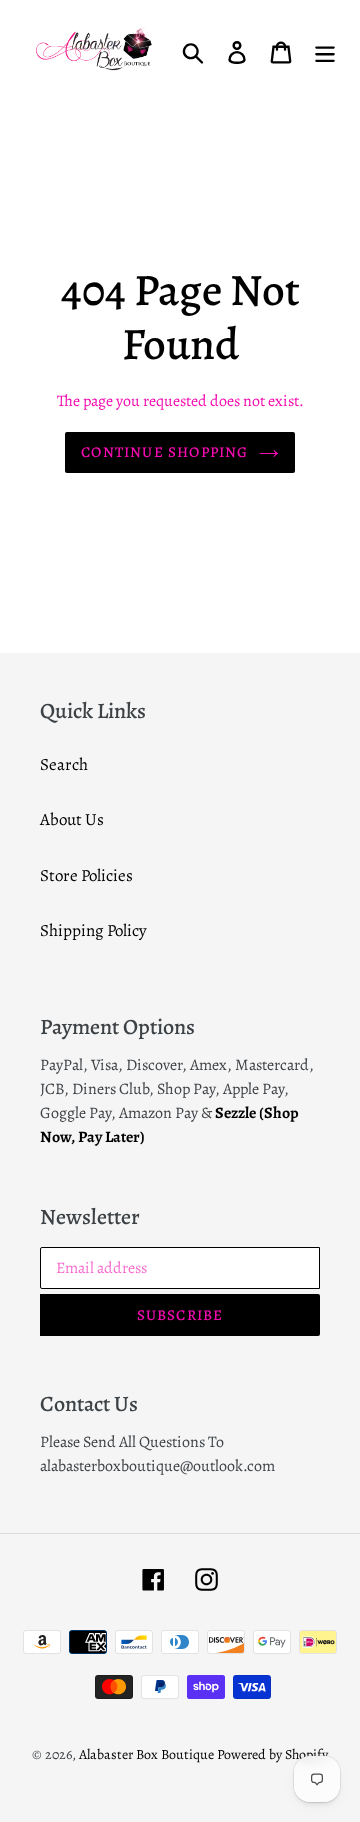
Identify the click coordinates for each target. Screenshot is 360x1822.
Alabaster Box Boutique (146, 1754)
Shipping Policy (93, 930)
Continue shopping (164, 452)
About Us (72, 819)
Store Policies (86, 875)
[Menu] (325, 51)
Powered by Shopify (272, 1754)
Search (64, 764)
